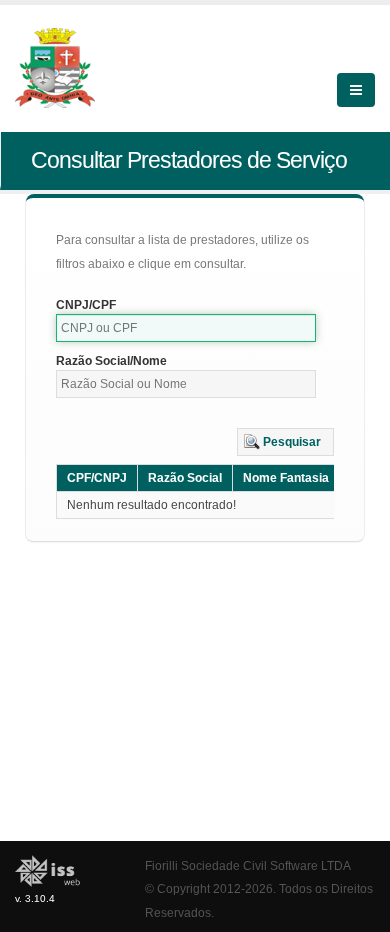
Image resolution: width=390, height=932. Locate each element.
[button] (285, 442)
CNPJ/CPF (86, 305)
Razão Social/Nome (111, 361)
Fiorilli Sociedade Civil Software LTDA (248, 865)
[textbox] (186, 328)
